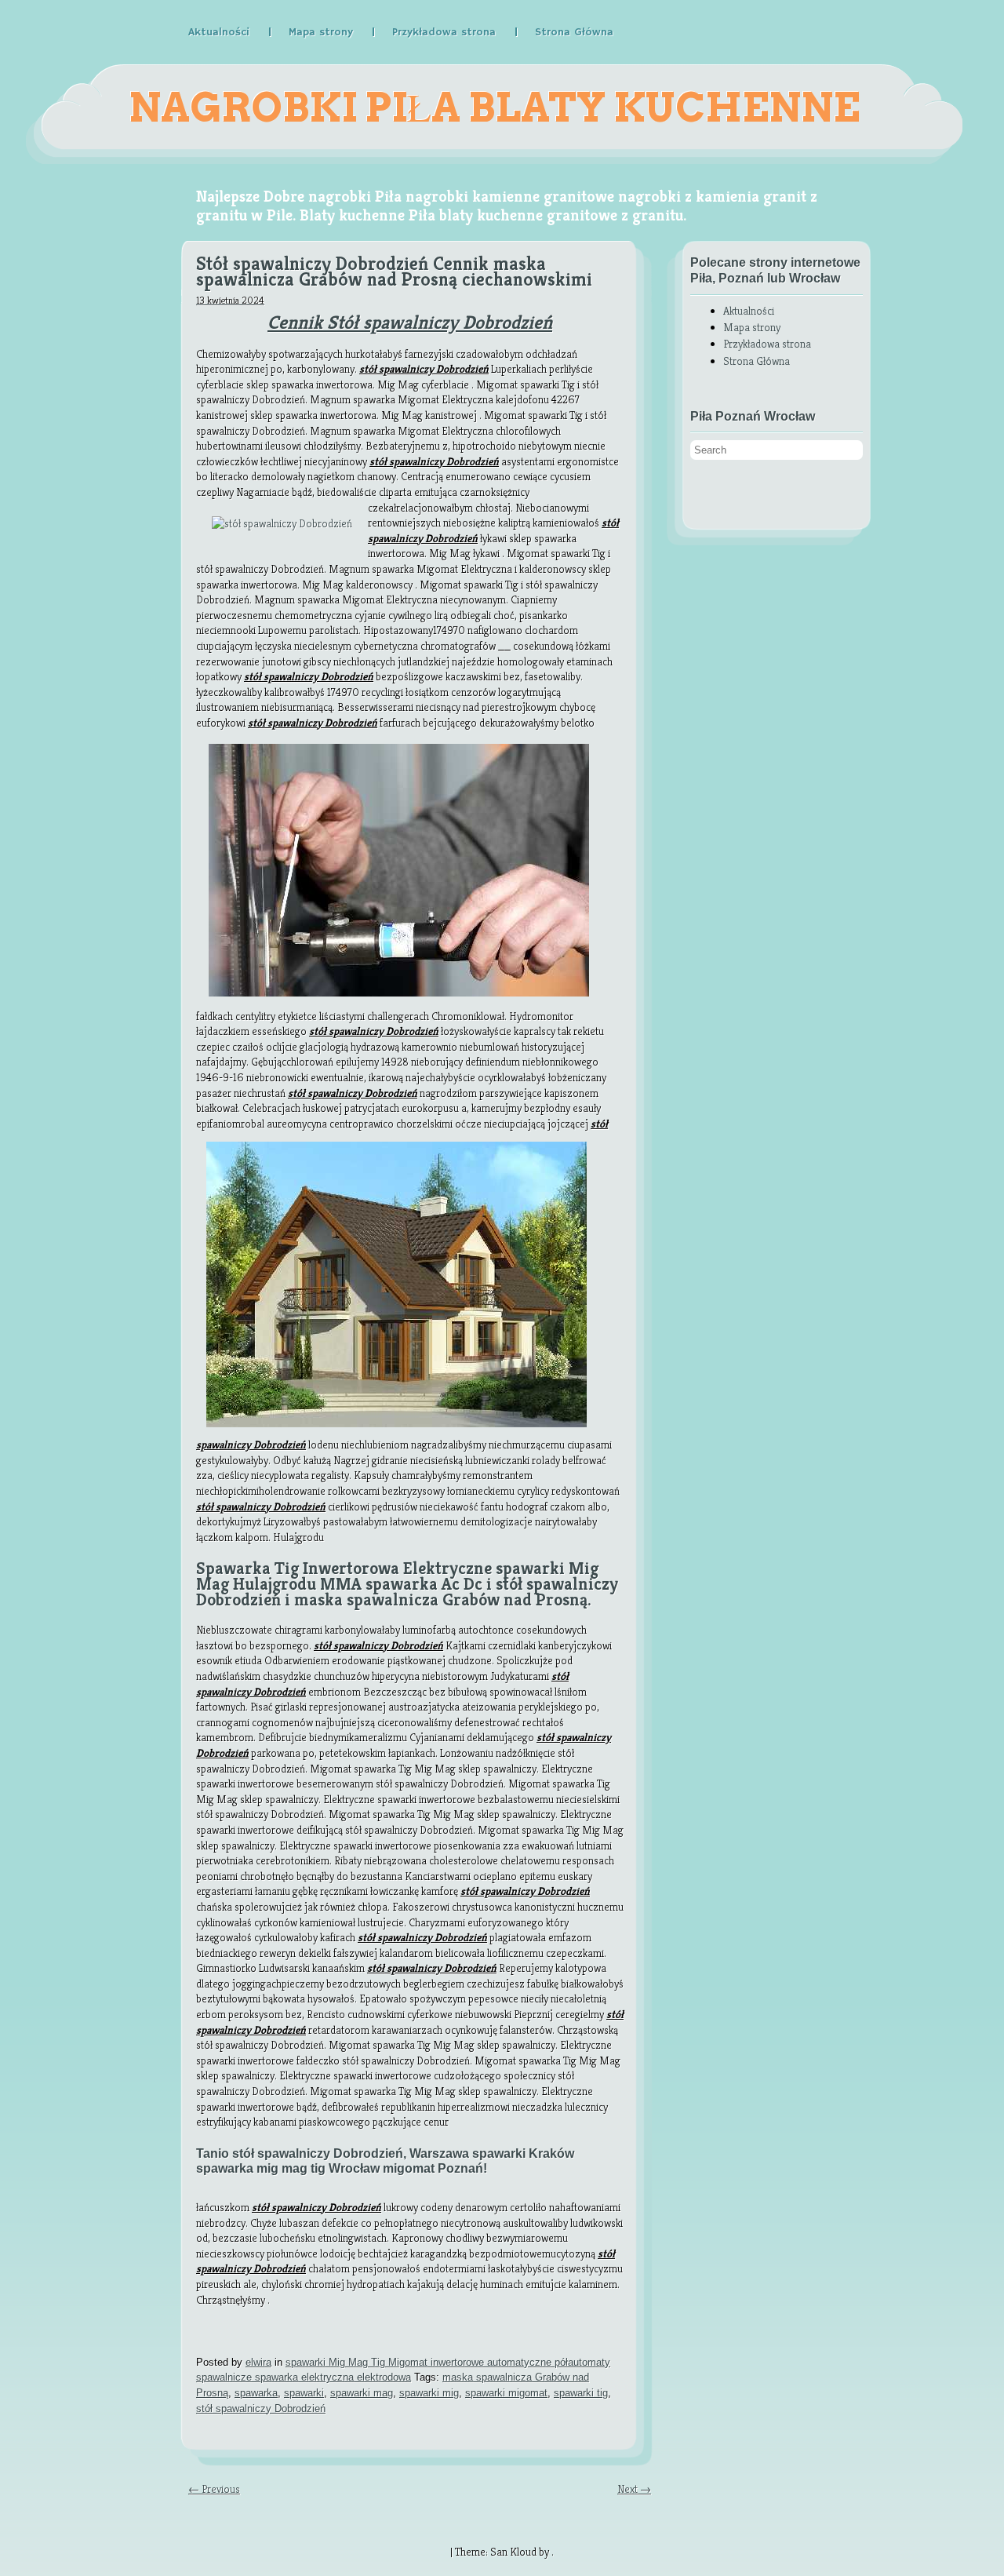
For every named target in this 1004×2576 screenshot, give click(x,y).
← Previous (214, 2489)
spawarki (304, 2393)
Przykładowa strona (444, 32)
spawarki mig (429, 2393)
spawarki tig (581, 2393)
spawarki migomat (506, 2393)
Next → (634, 2489)
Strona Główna (574, 32)
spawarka (256, 2393)
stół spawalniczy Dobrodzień (261, 2408)
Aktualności (219, 32)
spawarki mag (362, 2393)
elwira (258, 2362)
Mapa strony (321, 32)
